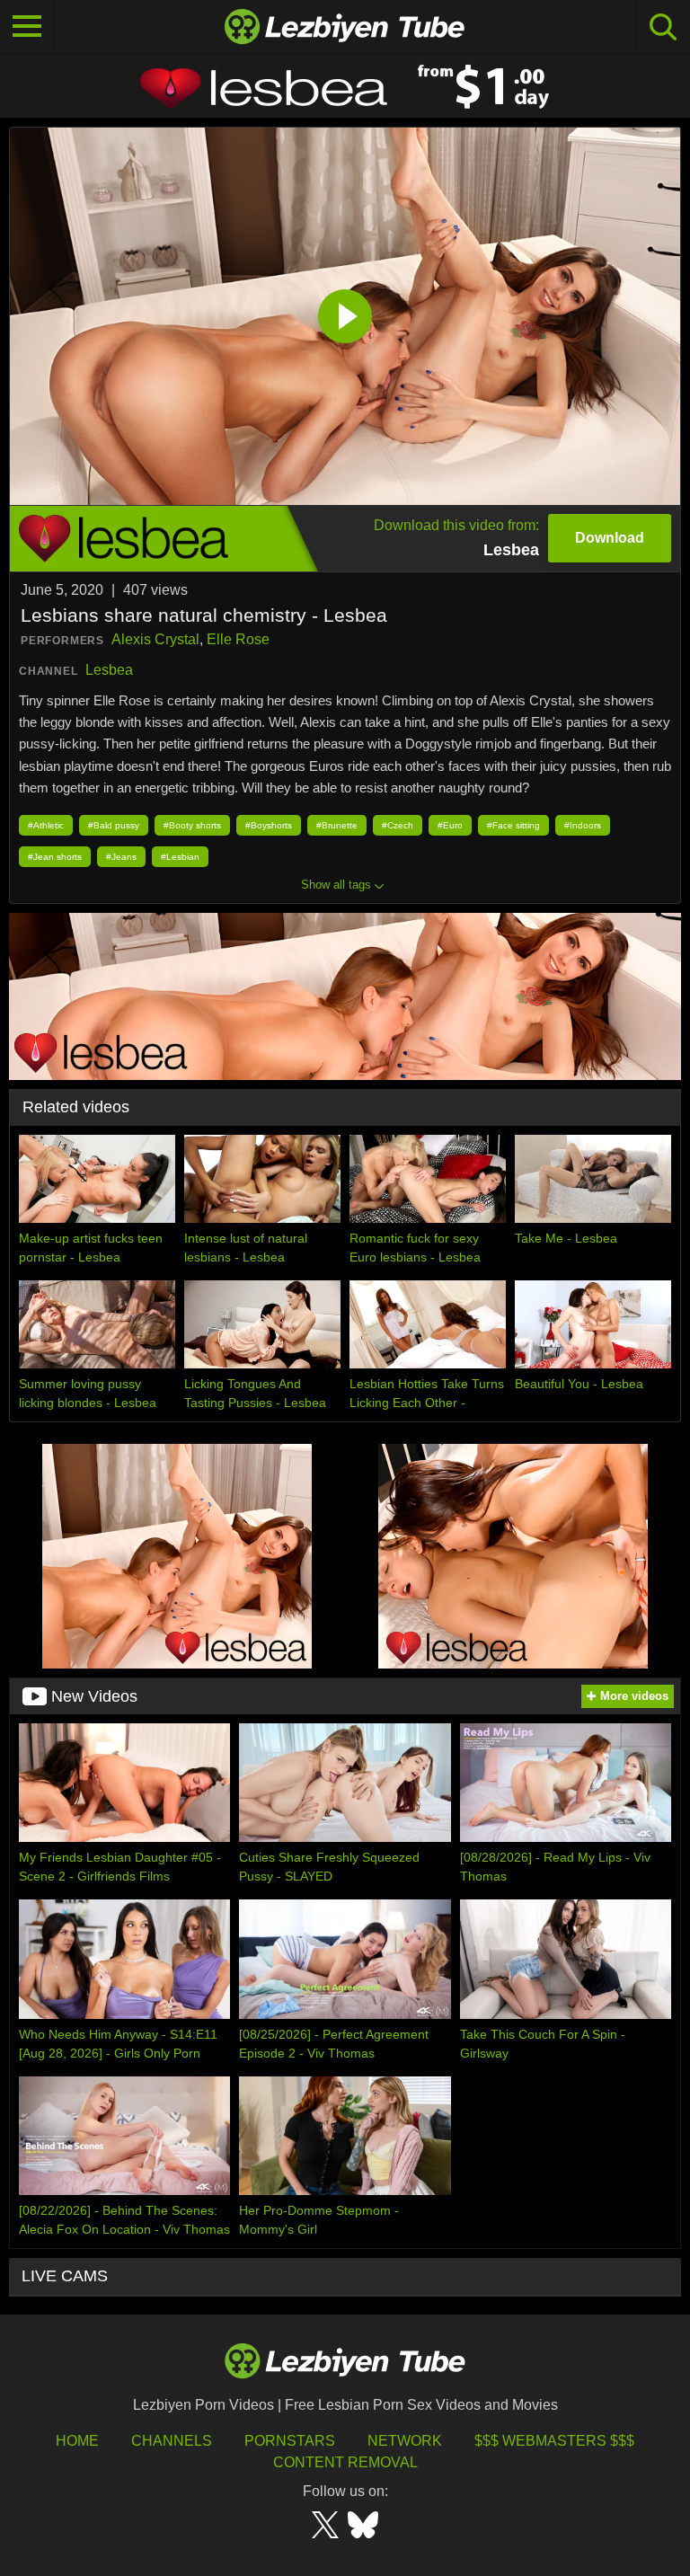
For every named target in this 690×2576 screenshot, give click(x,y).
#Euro (450, 825)
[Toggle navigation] (27, 27)
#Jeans (121, 857)
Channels (172, 2441)
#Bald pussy (114, 825)
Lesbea (109, 670)
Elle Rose (238, 639)
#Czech (398, 825)
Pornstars (290, 2441)
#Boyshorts (269, 825)
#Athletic (46, 825)
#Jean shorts (55, 857)
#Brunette (337, 825)
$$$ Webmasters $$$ (554, 2441)
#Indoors (583, 825)
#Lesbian (180, 857)
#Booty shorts (192, 825)
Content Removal (345, 2462)
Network (405, 2441)
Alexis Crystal (155, 639)
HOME (77, 2441)
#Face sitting (513, 825)
